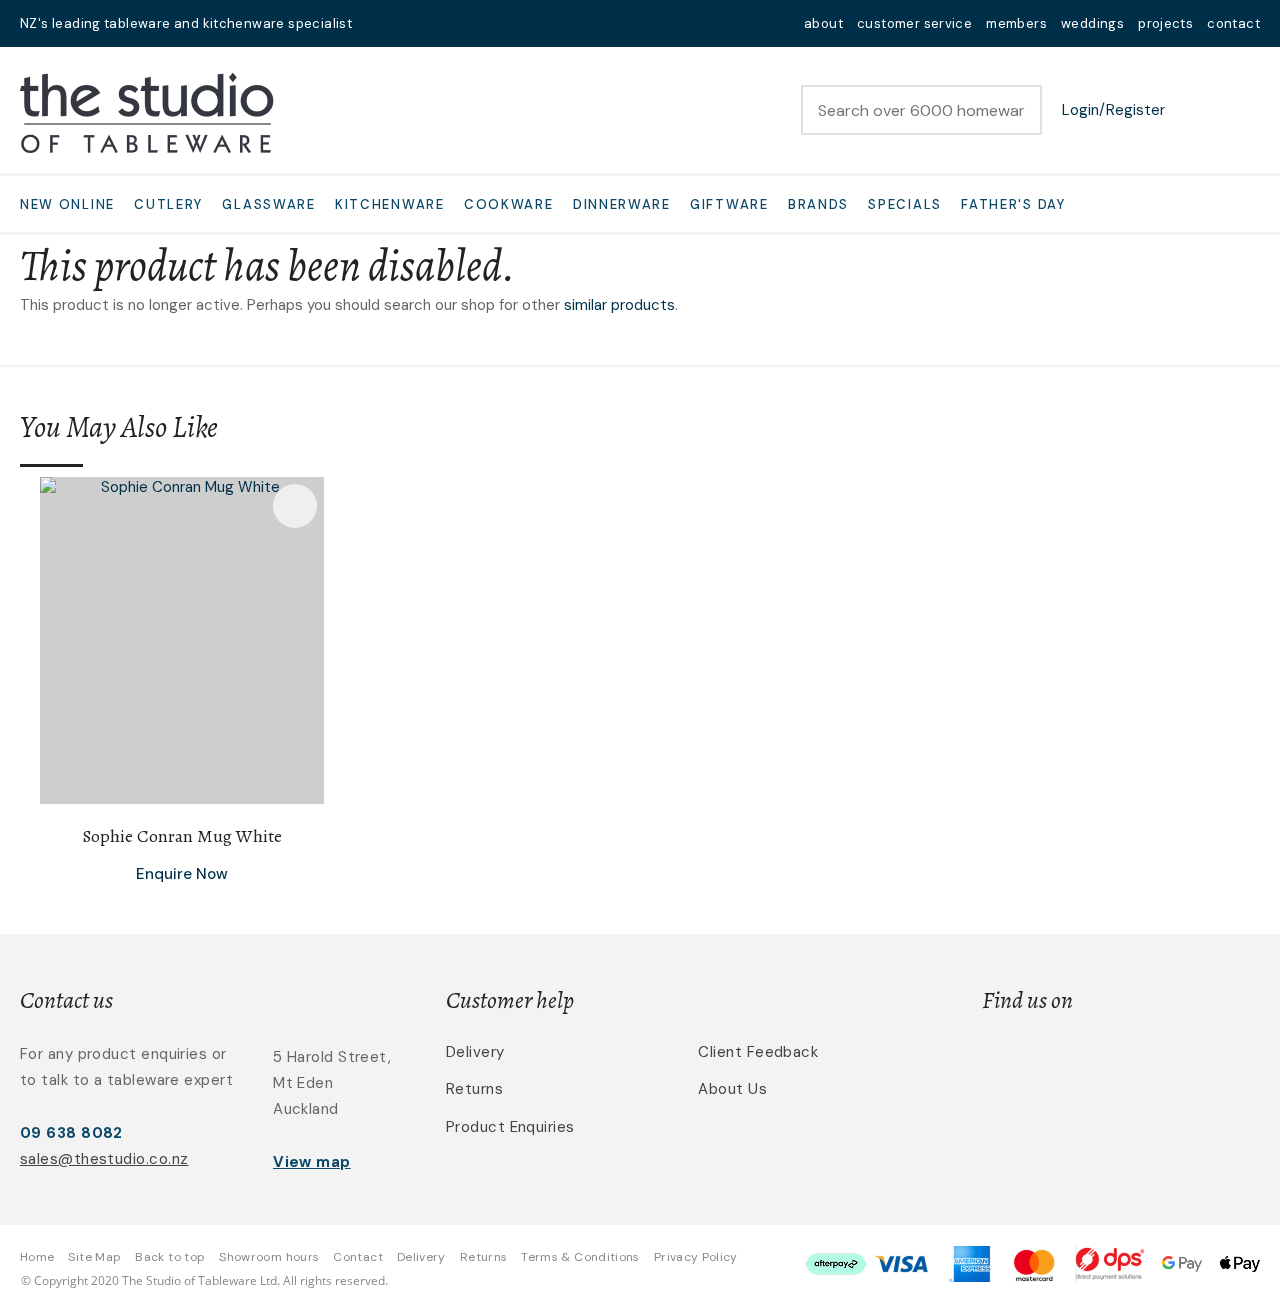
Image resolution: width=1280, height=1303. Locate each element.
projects (1165, 23)
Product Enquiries (510, 1127)
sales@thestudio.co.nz (104, 1159)
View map (312, 1162)
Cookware (509, 204)
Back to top (170, 1257)
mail (380, 23)
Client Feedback (758, 1052)
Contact (358, 1257)
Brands (818, 204)
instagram (432, 23)
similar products (619, 305)
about (823, 23)
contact (1233, 23)
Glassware (268, 204)
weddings (1092, 23)
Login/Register (1113, 110)
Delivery (475, 1052)
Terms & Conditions (580, 1257)
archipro (1176, 1063)
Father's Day (1013, 204)
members (1016, 23)
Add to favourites (295, 506)
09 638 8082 (71, 1133)
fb (406, 23)
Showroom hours (269, 1257)
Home (37, 1257)
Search (1018, 110)
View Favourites (1195, 110)
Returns (474, 1089)
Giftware (729, 204)
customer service (914, 23)
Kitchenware (390, 204)
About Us (732, 1089)
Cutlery (168, 204)
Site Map (94, 1257)
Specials (905, 204)
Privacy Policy (696, 1257)
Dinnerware (622, 204)
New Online (67, 204)
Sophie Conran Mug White (182, 836)
